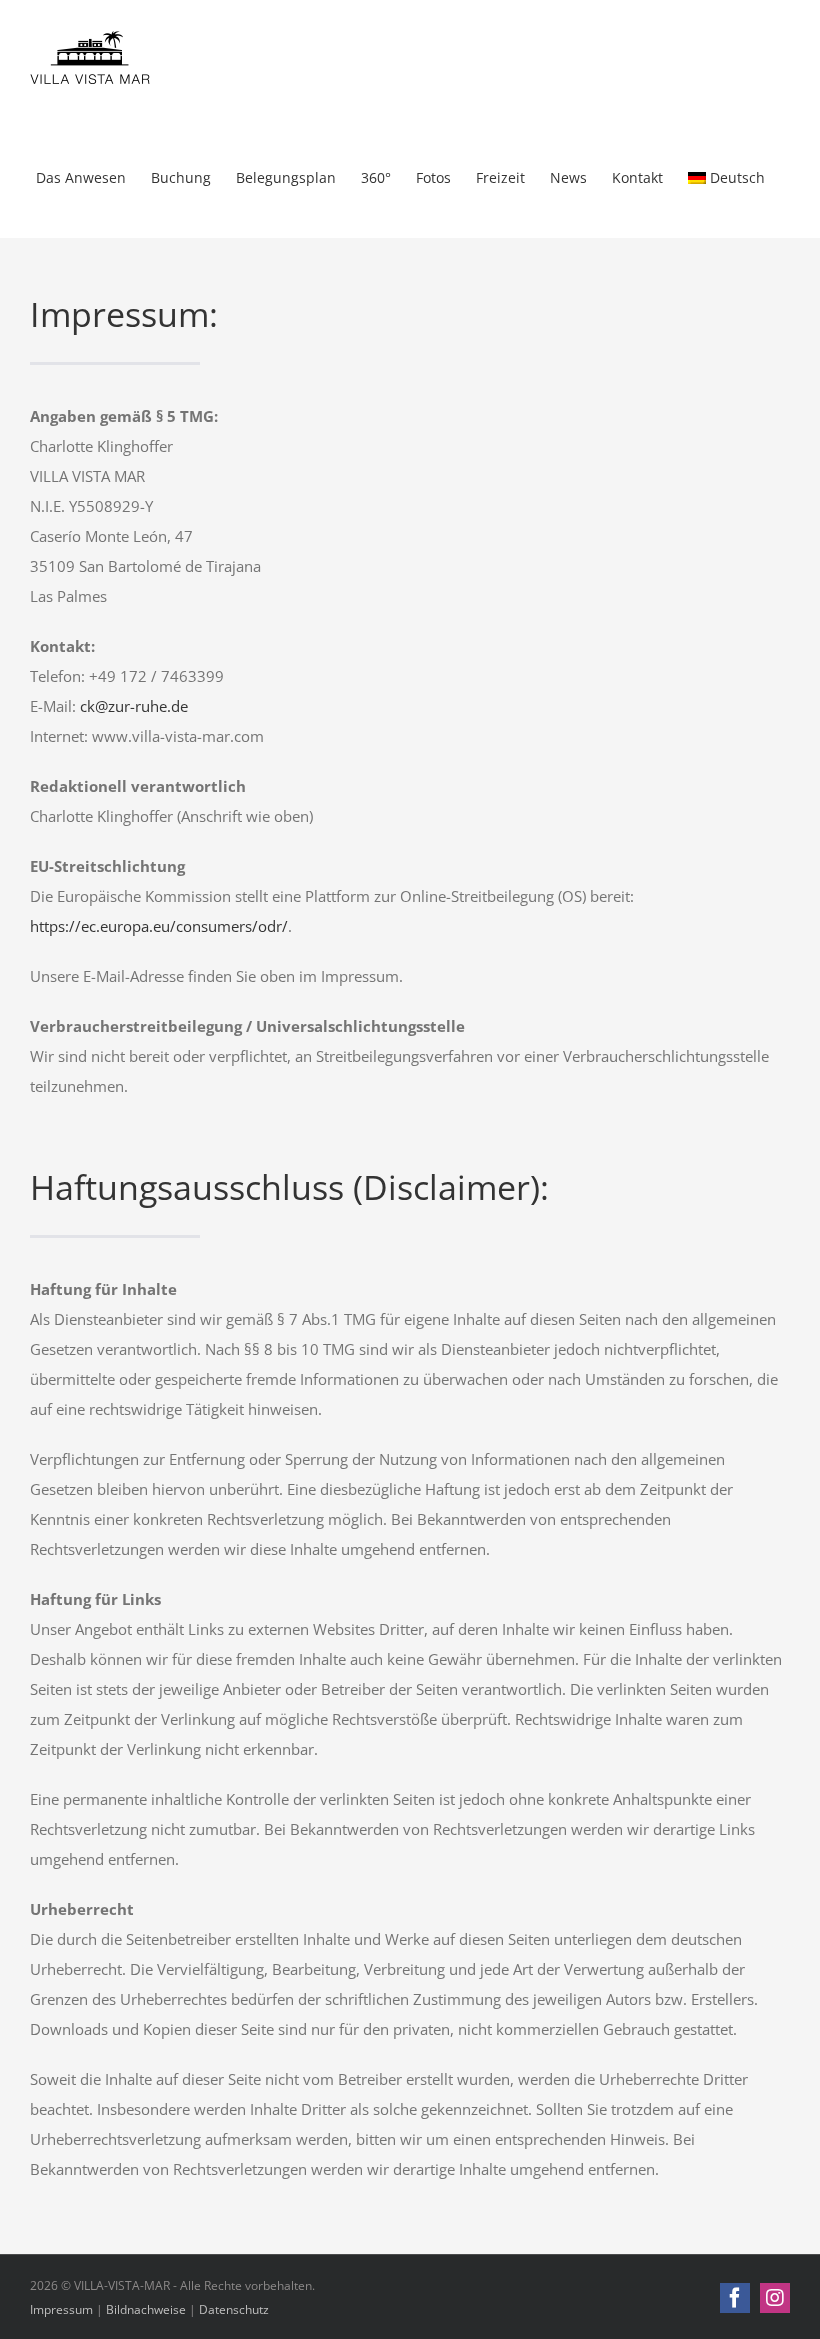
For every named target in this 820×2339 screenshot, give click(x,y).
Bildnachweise (146, 2309)
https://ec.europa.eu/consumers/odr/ (159, 926)
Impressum (61, 2309)
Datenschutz (234, 2309)
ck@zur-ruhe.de (134, 706)
